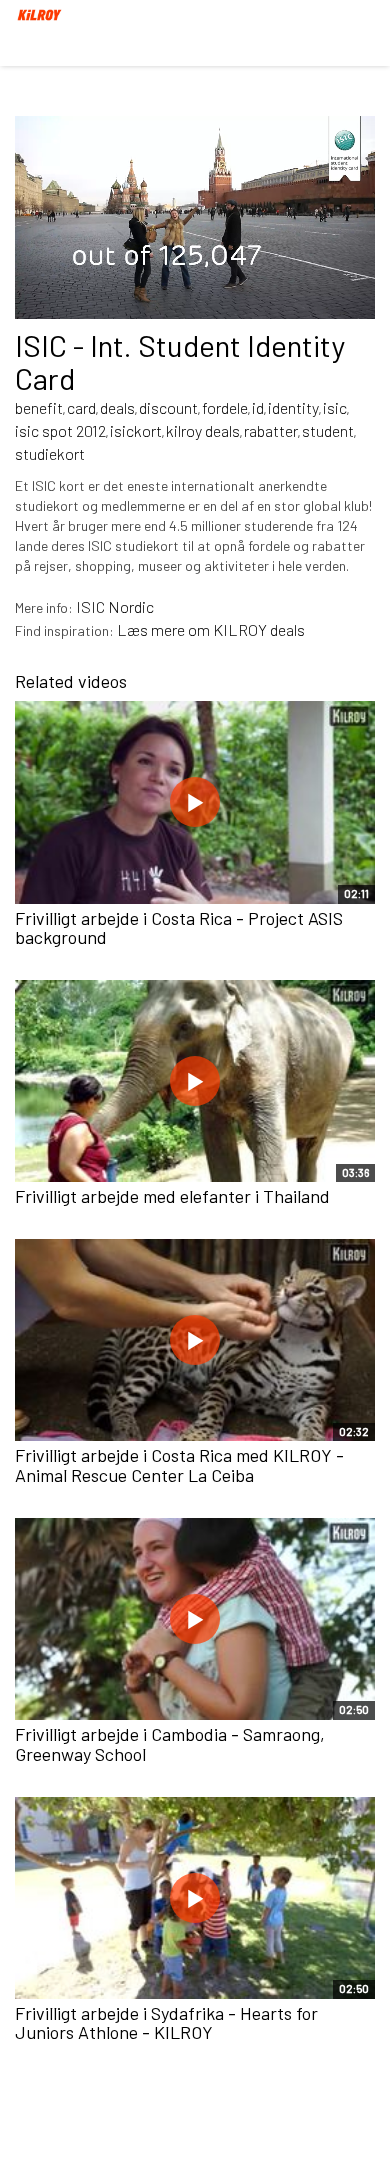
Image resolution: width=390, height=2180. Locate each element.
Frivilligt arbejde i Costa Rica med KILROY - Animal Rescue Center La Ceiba (179, 1465)
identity (293, 407)
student (328, 430)
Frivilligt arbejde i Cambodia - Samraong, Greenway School (170, 1744)
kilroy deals (203, 430)
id (258, 407)
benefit (39, 407)
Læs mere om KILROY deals (211, 629)
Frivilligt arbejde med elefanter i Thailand (172, 1196)
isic (335, 407)
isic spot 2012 (60, 430)
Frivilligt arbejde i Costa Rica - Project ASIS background (179, 928)
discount (168, 407)
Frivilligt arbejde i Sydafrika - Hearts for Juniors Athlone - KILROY (166, 2023)
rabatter (271, 430)
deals (117, 407)
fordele (225, 407)
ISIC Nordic (115, 606)
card (81, 407)
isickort (136, 430)
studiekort (50, 453)
